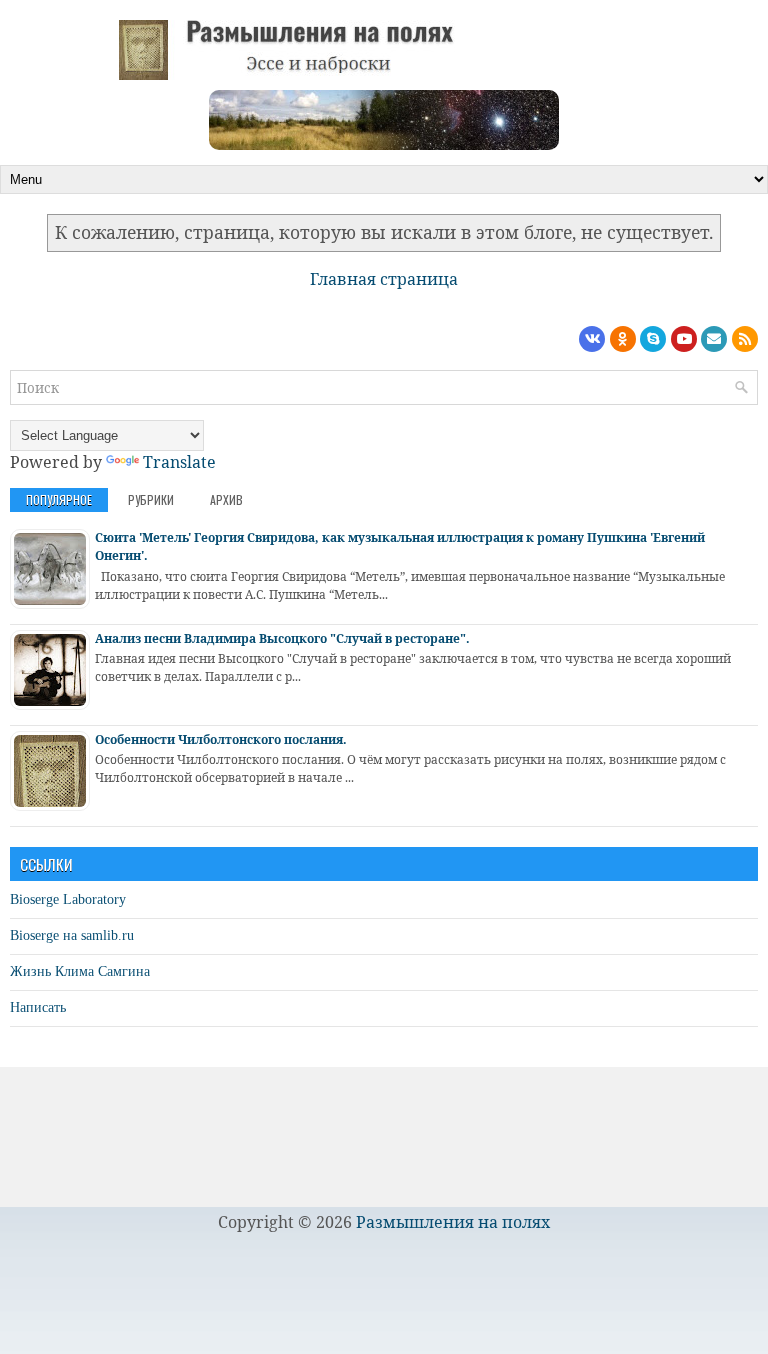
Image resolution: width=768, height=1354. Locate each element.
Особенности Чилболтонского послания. (221, 739)
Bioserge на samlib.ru (72, 935)
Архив (226, 499)
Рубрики (151, 499)
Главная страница (384, 279)
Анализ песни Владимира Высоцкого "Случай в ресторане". (282, 638)
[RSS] (745, 339)
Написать (38, 1007)
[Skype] (653, 339)
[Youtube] (684, 339)
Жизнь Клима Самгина (80, 971)
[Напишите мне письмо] (714, 339)
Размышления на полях (453, 1222)
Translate (179, 462)
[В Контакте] (592, 339)
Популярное (59, 499)
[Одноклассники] (623, 339)
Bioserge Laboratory (68, 899)
